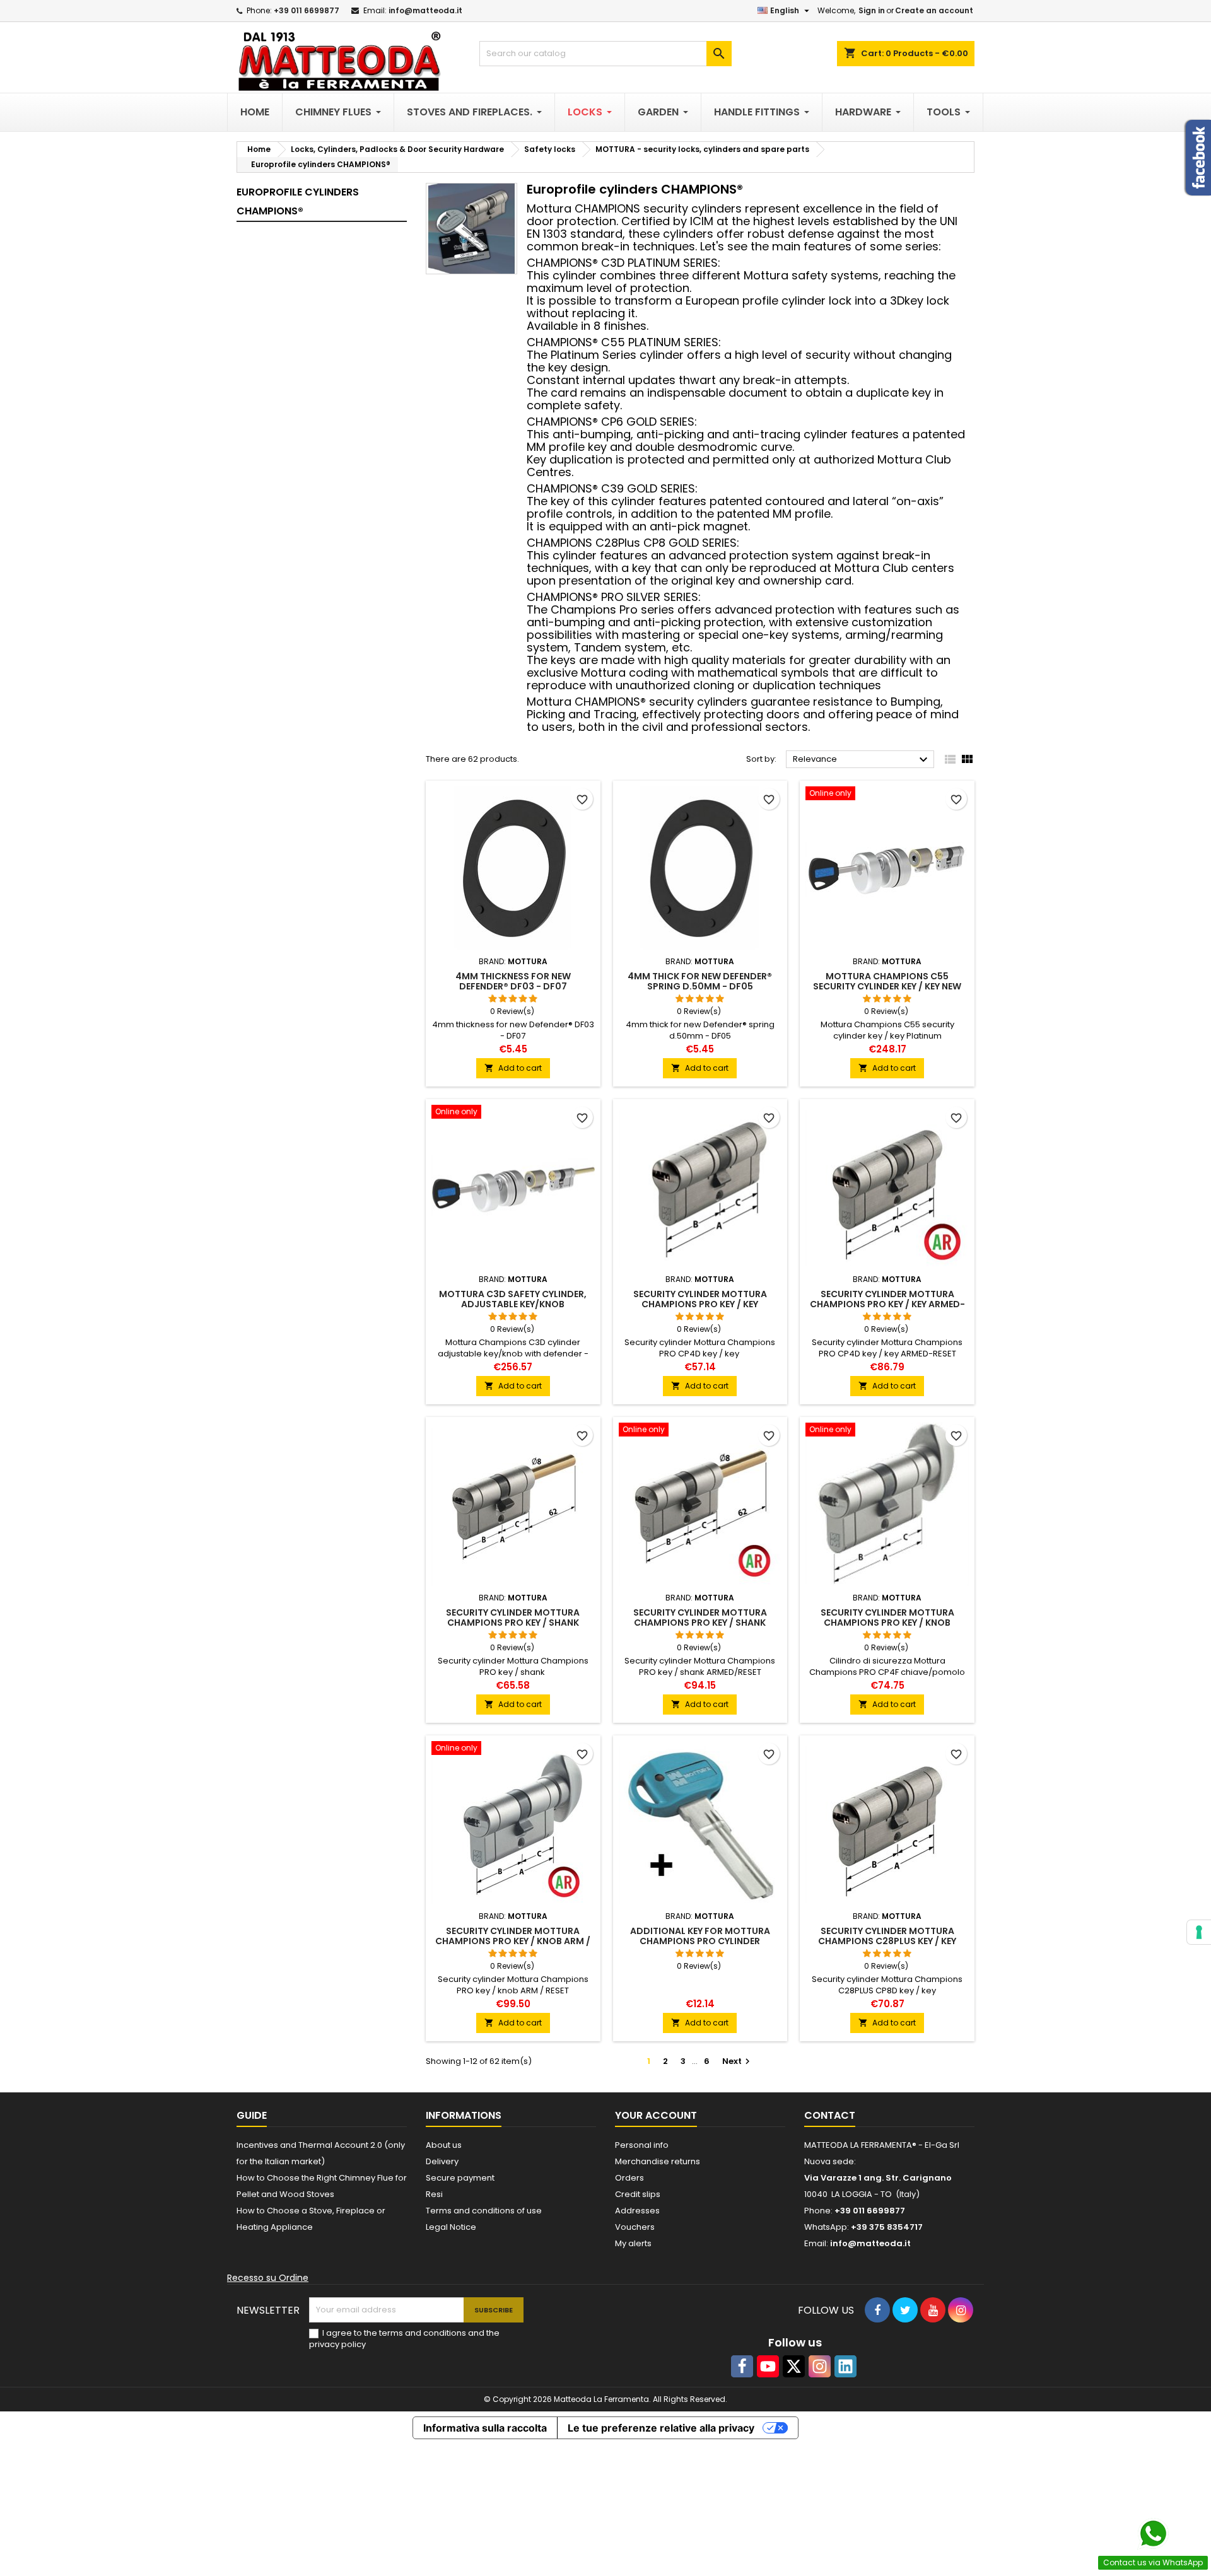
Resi (434, 2194)
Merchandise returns (658, 2161)
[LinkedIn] (845, 2366)
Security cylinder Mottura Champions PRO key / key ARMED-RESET (887, 1304)
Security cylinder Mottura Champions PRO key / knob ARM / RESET (513, 1941)
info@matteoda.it (425, 10)
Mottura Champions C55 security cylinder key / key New (887, 981)
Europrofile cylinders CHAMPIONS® (298, 201)
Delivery (442, 2161)
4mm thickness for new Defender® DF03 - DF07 (513, 981)
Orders (629, 2178)
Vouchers (635, 2227)
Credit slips (638, 2194)
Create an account (934, 10)
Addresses (637, 2211)
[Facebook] (742, 2366)
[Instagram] (820, 2366)
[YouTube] (768, 2366)
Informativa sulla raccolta (485, 2428)
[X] (794, 2366)
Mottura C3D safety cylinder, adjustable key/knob (513, 1299)
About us (444, 2145)
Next (738, 2061)
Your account (656, 2115)
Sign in (872, 10)
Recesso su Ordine (268, 2278)
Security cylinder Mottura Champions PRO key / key (700, 1299)
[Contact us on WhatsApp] (1153, 2534)
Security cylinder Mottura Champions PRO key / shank (513, 1617)
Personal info (642, 2145)
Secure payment (460, 2178)
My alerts (633, 2243)
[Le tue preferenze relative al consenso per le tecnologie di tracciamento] (1199, 1932)
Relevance (862, 760)
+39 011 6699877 (307, 10)
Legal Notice (451, 2227)
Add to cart (513, 1068)
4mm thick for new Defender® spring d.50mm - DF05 (700, 981)
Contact (830, 2115)
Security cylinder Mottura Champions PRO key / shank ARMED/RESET (700, 1623)
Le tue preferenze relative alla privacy (661, 2428)
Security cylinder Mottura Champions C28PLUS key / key (887, 1936)
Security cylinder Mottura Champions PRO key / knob (887, 1617)
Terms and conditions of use (484, 2211)
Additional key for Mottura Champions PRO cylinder (700, 1936)
